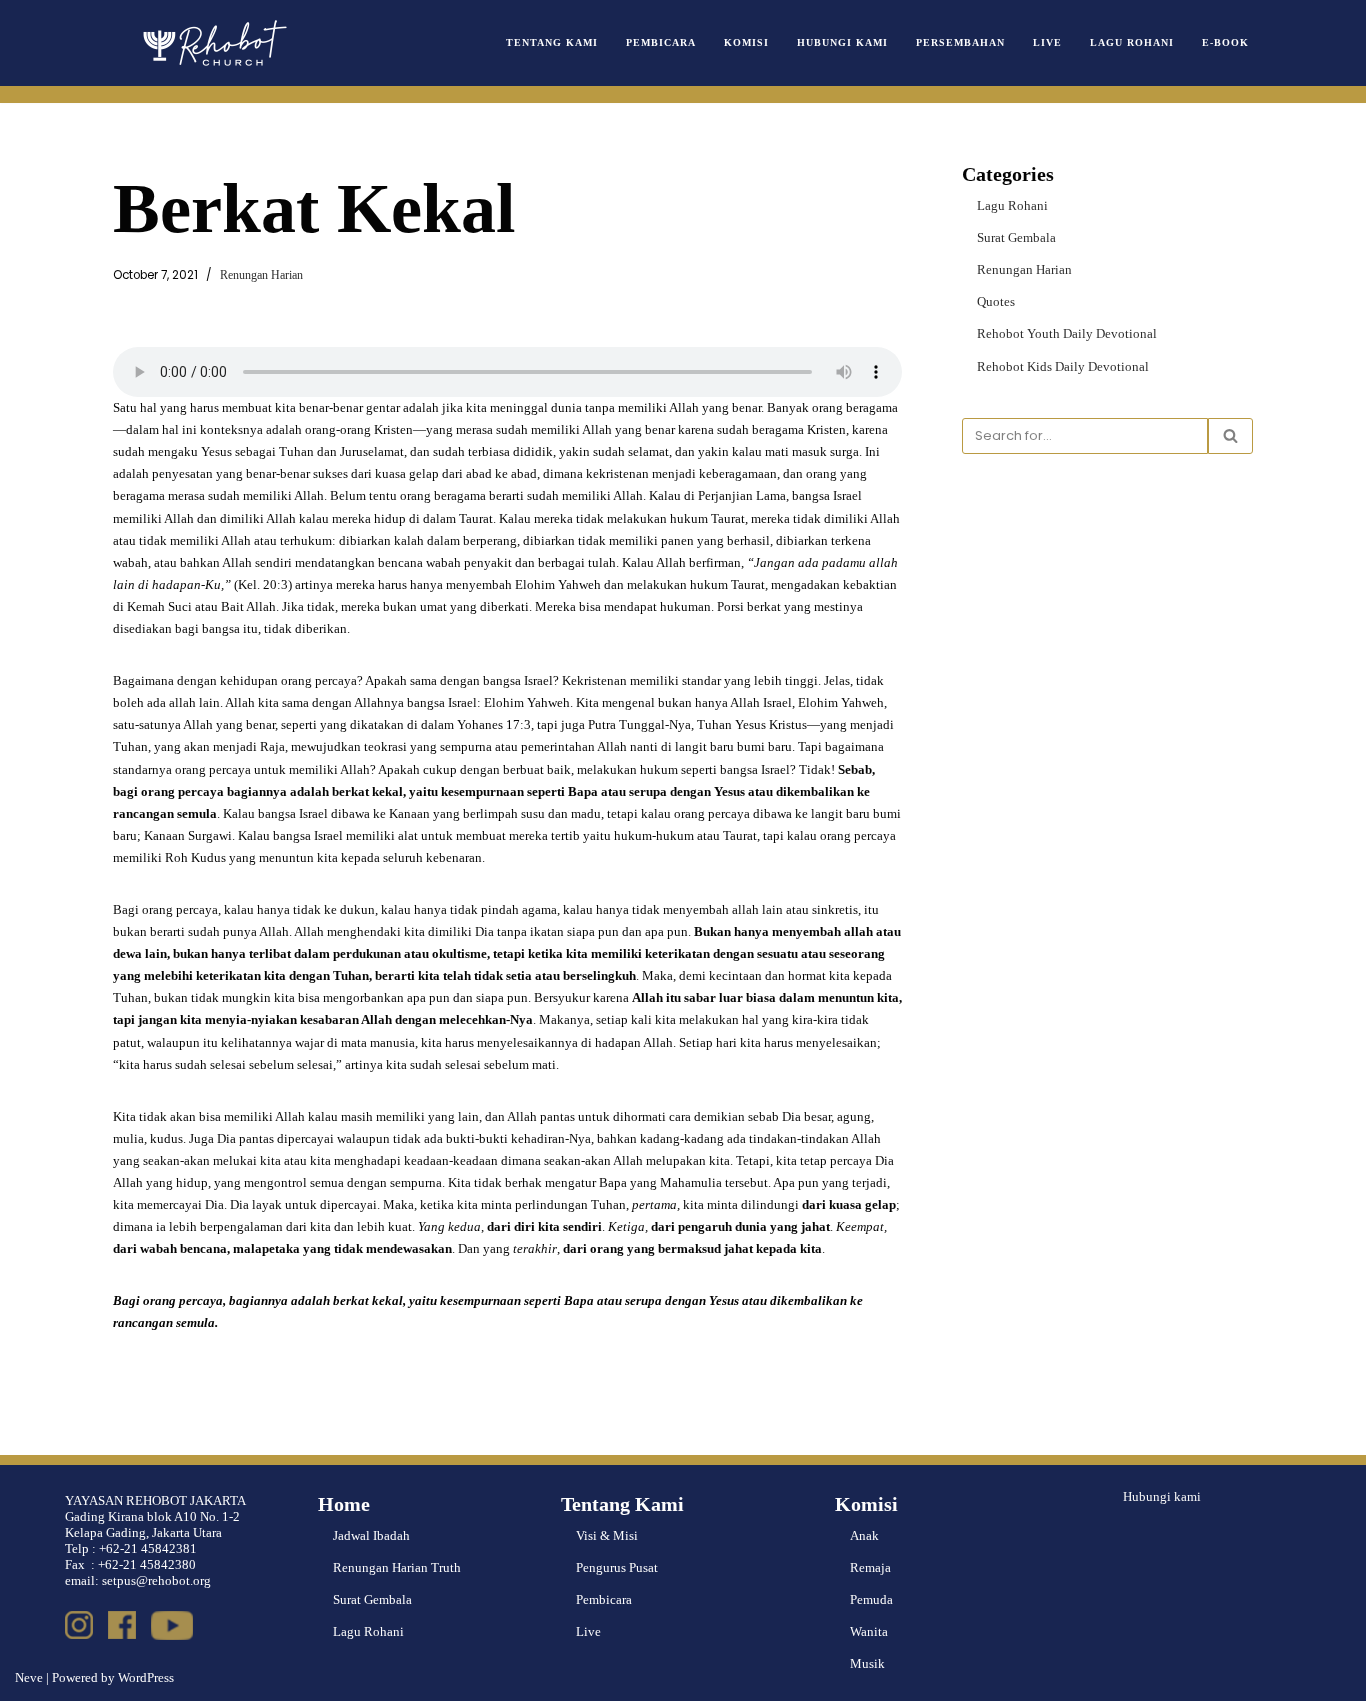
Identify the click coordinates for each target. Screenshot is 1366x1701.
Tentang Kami (552, 42)
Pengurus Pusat (617, 1567)
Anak (864, 1535)
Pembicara (661, 42)
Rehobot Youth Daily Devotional (1067, 333)
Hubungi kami (1162, 1496)
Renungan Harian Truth (397, 1567)
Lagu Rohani (1132, 42)
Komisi (746, 42)
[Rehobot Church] (213, 43)
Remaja (870, 1567)
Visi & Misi (607, 1535)
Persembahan (960, 42)
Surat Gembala (1016, 237)
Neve (29, 1677)
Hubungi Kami (842, 42)
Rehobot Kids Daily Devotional (1063, 366)
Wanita (869, 1631)
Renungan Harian (261, 275)
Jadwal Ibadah (371, 1535)
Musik (867, 1663)
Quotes (996, 301)
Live (1047, 42)
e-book (1225, 42)
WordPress (146, 1677)
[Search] (1230, 436)
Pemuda (871, 1599)
